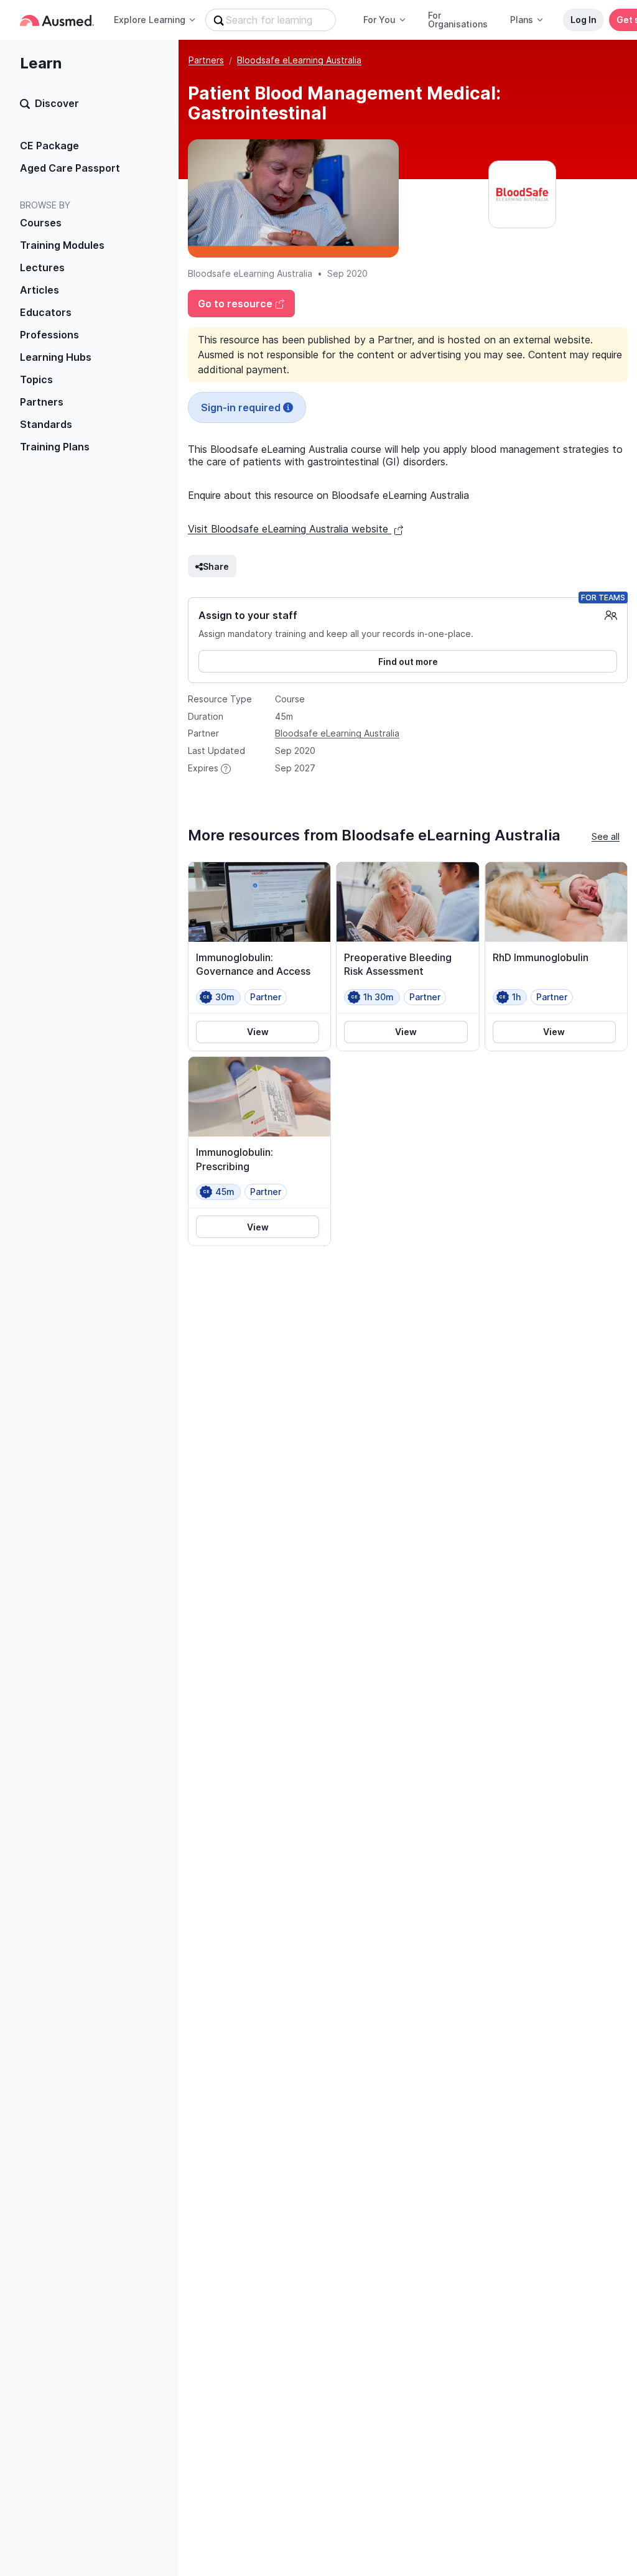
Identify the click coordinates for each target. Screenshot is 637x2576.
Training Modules (62, 245)
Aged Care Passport (70, 168)
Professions (49, 335)
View (258, 1032)
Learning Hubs (56, 357)
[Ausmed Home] (57, 20)
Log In (584, 20)
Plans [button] (522, 20)
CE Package (49, 146)
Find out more (408, 662)
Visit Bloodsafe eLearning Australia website (290, 529)
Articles (40, 290)
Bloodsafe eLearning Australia (299, 60)
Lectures (42, 267)
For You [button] (379, 20)
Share (216, 566)
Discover (57, 103)
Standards (46, 424)
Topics (36, 379)
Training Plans (55, 447)
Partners (42, 402)
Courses (41, 223)
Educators (46, 312)
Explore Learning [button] (150, 20)
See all (606, 836)
